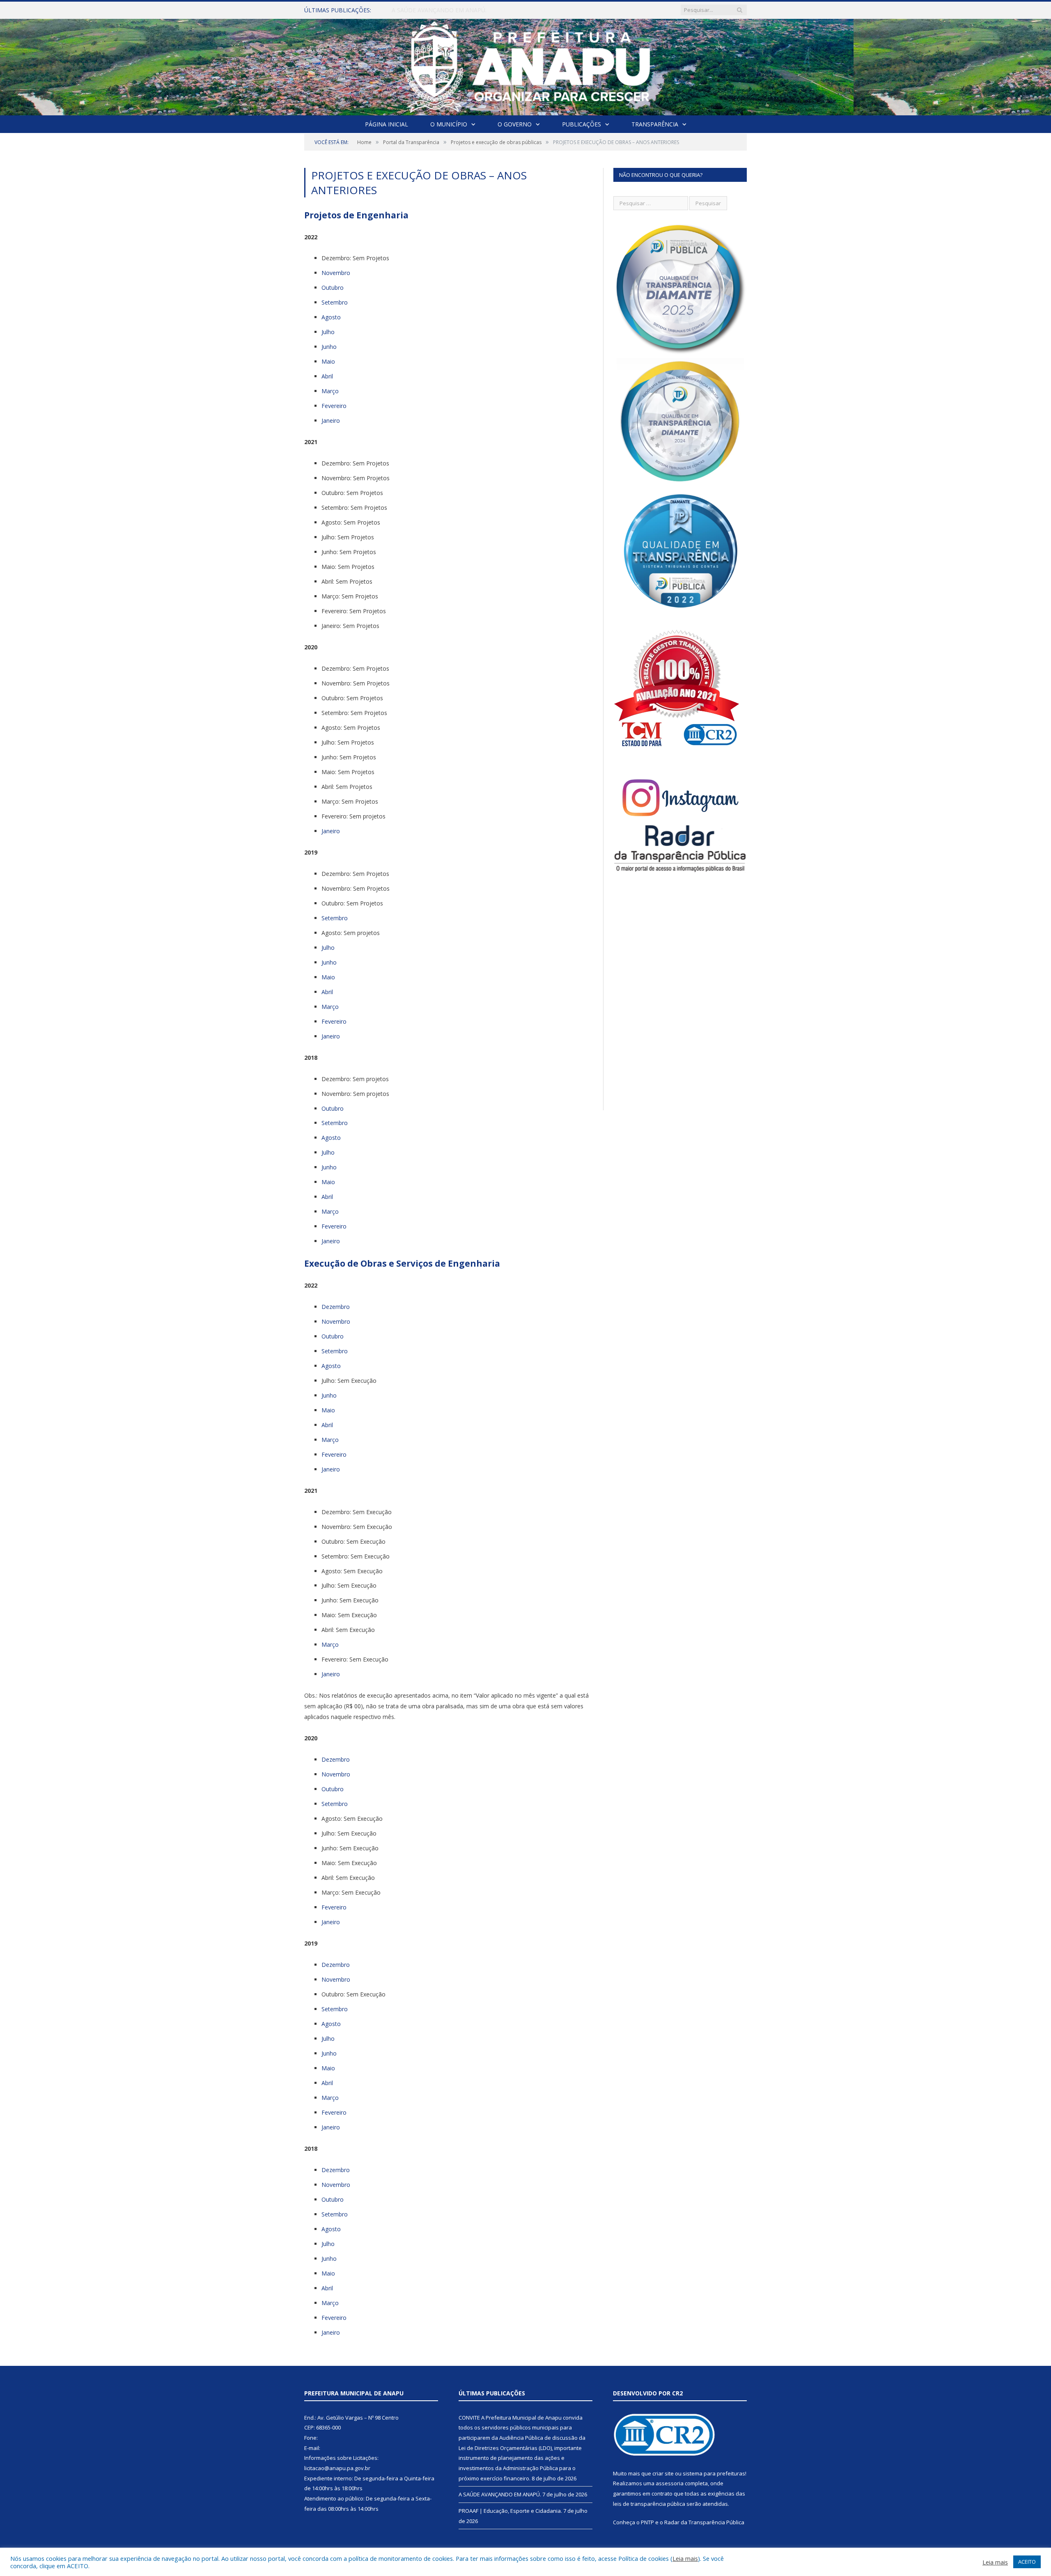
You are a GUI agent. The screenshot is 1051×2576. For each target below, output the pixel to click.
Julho (328, 332)
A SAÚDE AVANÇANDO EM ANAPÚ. (439, 10)
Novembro (336, 273)
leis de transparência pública (649, 2504)
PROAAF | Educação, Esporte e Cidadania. (510, 2511)
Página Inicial (387, 124)
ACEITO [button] (1027, 2562)
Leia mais (685, 2558)
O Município (449, 124)
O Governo (515, 124)
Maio (328, 361)
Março (330, 391)
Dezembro (336, 1307)
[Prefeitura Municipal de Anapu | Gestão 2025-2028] (526, 65)
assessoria (670, 2483)
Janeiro (331, 421)
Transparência (655, 124)
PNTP (647, 2522)
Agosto (331, 317)
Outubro (333, 288)
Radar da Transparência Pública (704, 2522)
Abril (327, 376)
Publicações (582, 124)
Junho (329, 347)
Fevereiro (334, 406)
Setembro (335, 302)
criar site (663, 2473)
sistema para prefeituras (714, 2473)
